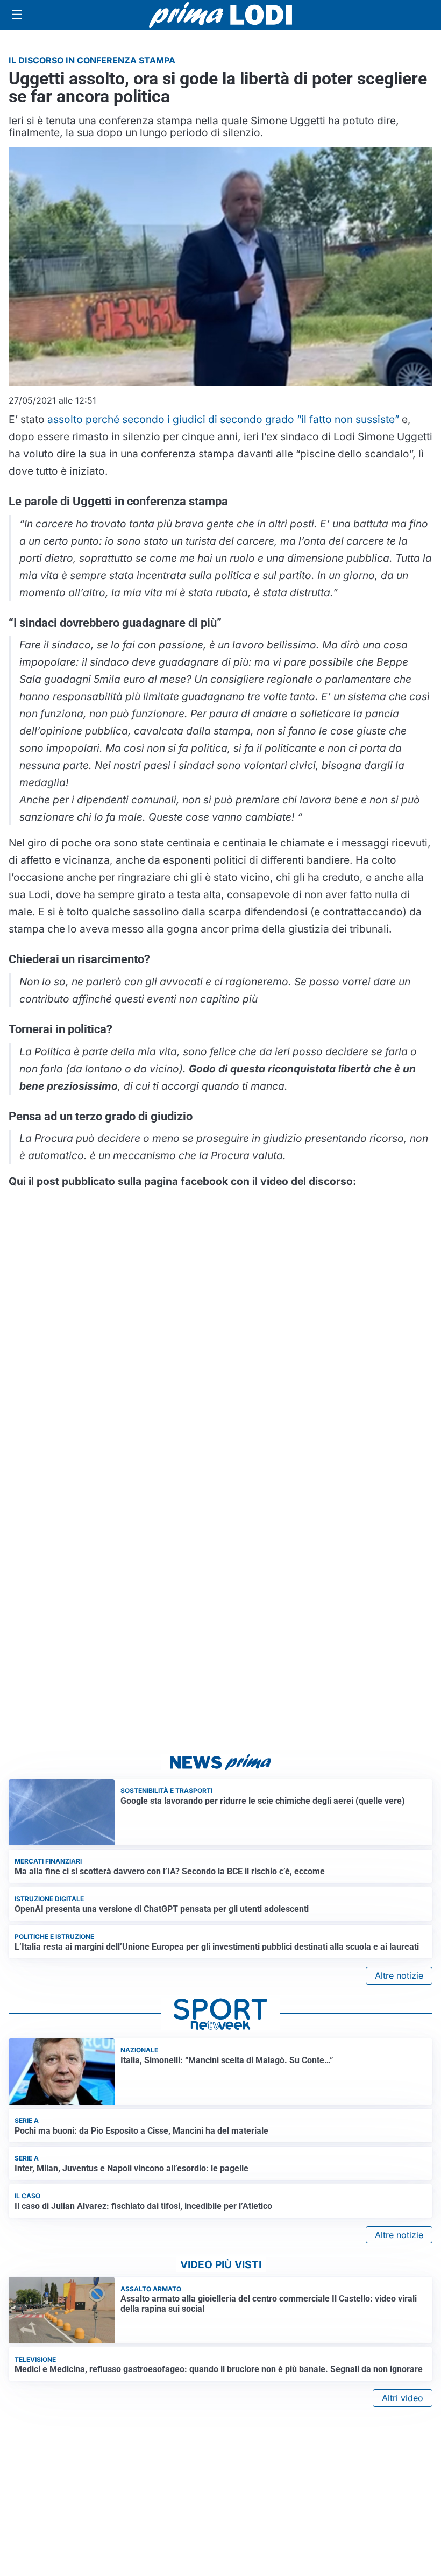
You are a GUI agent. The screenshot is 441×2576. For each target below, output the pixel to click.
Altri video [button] (403, 2398)
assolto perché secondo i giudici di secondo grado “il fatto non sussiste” (222, 419)
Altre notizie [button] (399, 1975)
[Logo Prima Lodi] (221, 15)
